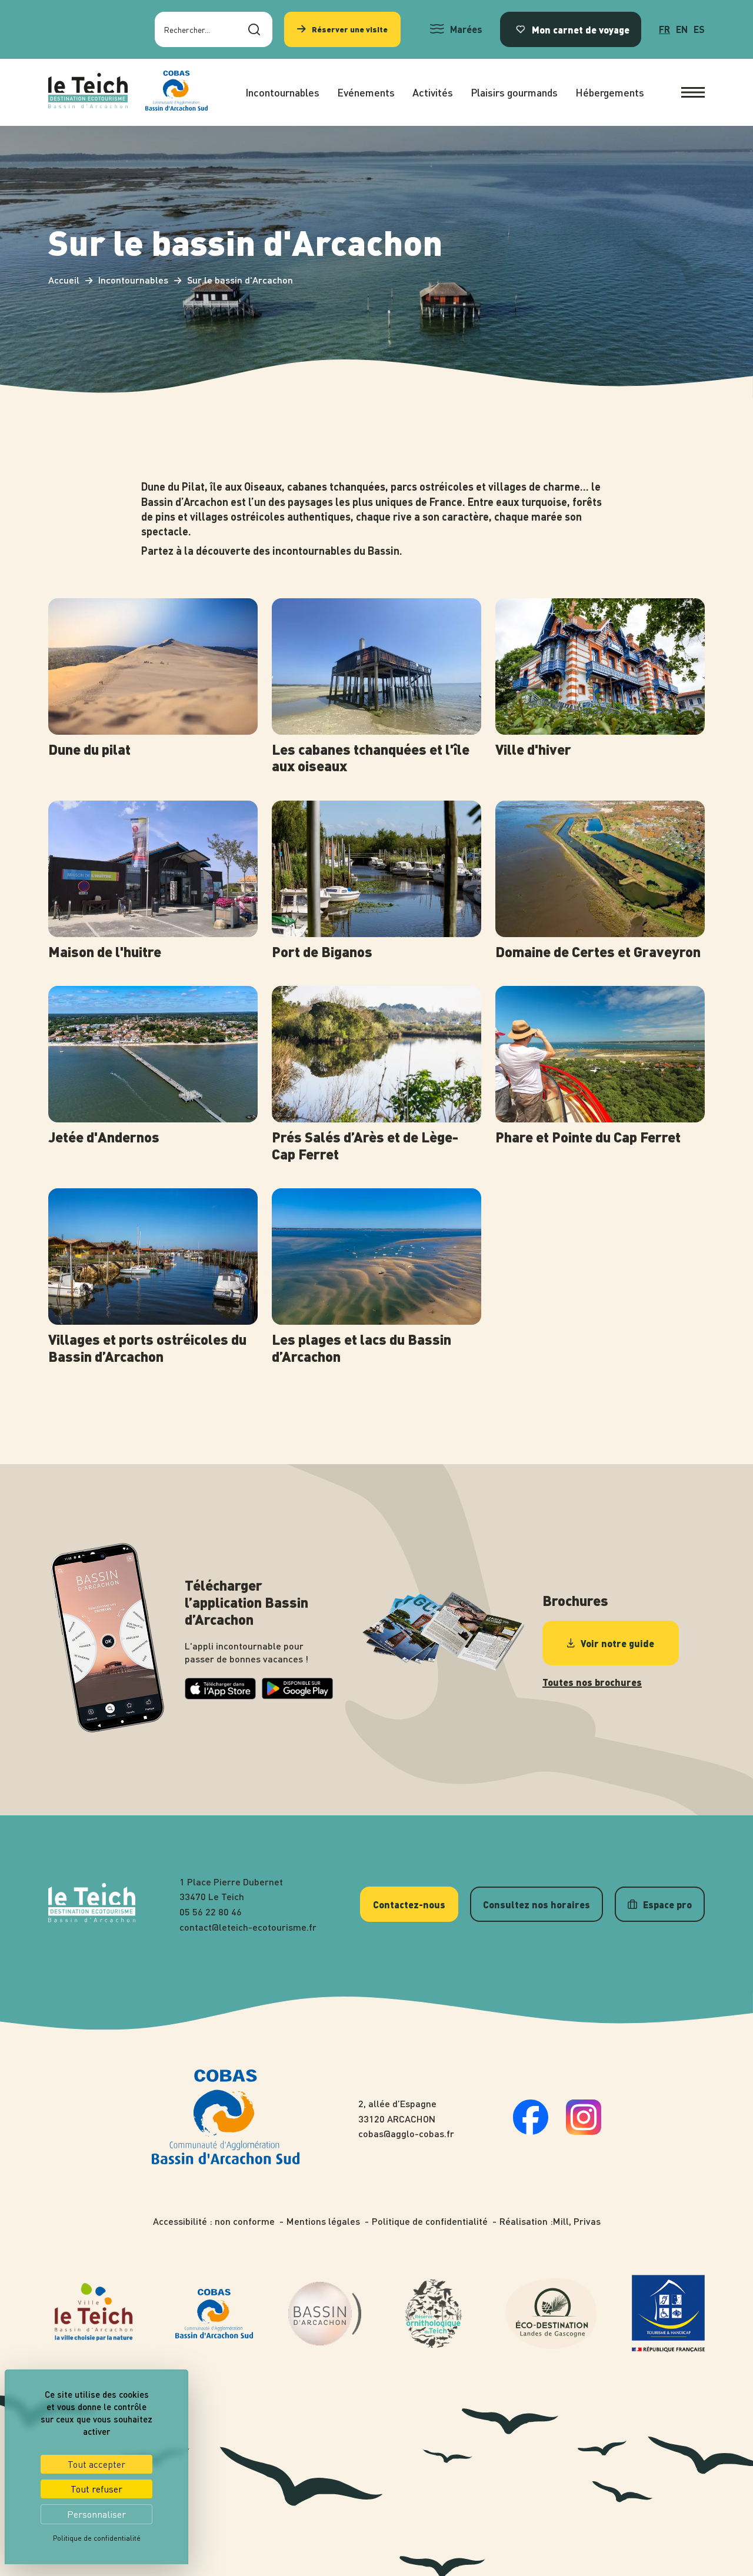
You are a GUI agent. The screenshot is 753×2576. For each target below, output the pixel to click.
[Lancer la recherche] (254, 29)
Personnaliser (96, 2514)
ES (699, 29)
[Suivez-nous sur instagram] (584, 2131)
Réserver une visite (350, 29)
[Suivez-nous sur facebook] (531, 2131)
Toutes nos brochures (592, 1682)
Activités (433, 92)
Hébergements (610, 92)
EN (682, 29)
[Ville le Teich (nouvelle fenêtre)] (94, 2313)
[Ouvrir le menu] (693, 92)
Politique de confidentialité (430, 2221)
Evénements (366, 92)
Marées (466, 29)
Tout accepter (96, 2464)
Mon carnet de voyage (581, 29)
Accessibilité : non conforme (214, 2221)
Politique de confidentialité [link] (97, 2538)
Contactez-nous (409, 1904)
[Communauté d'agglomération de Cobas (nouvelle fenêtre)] (176, 92)
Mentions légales (323, 2221)
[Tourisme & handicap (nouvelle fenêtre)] (668, 2314)
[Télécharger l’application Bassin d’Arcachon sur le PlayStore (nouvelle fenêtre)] (297, 1696)
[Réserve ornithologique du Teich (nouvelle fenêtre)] (433, 2314)
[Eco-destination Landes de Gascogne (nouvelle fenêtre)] (551, 2314)
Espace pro (667, 1904)
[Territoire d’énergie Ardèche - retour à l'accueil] (88, 92)
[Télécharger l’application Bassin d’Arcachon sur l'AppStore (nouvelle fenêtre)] (220, 1696)
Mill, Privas (577, 2221)
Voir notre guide (617, 1643)
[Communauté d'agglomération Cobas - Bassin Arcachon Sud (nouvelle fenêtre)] (214, 2314)
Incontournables (282, 92)
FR (664, 29)
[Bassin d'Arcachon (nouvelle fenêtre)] (325, 2314)
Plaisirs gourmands (514, 92)
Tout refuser (96, 2489)
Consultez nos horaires (537, 1904)
